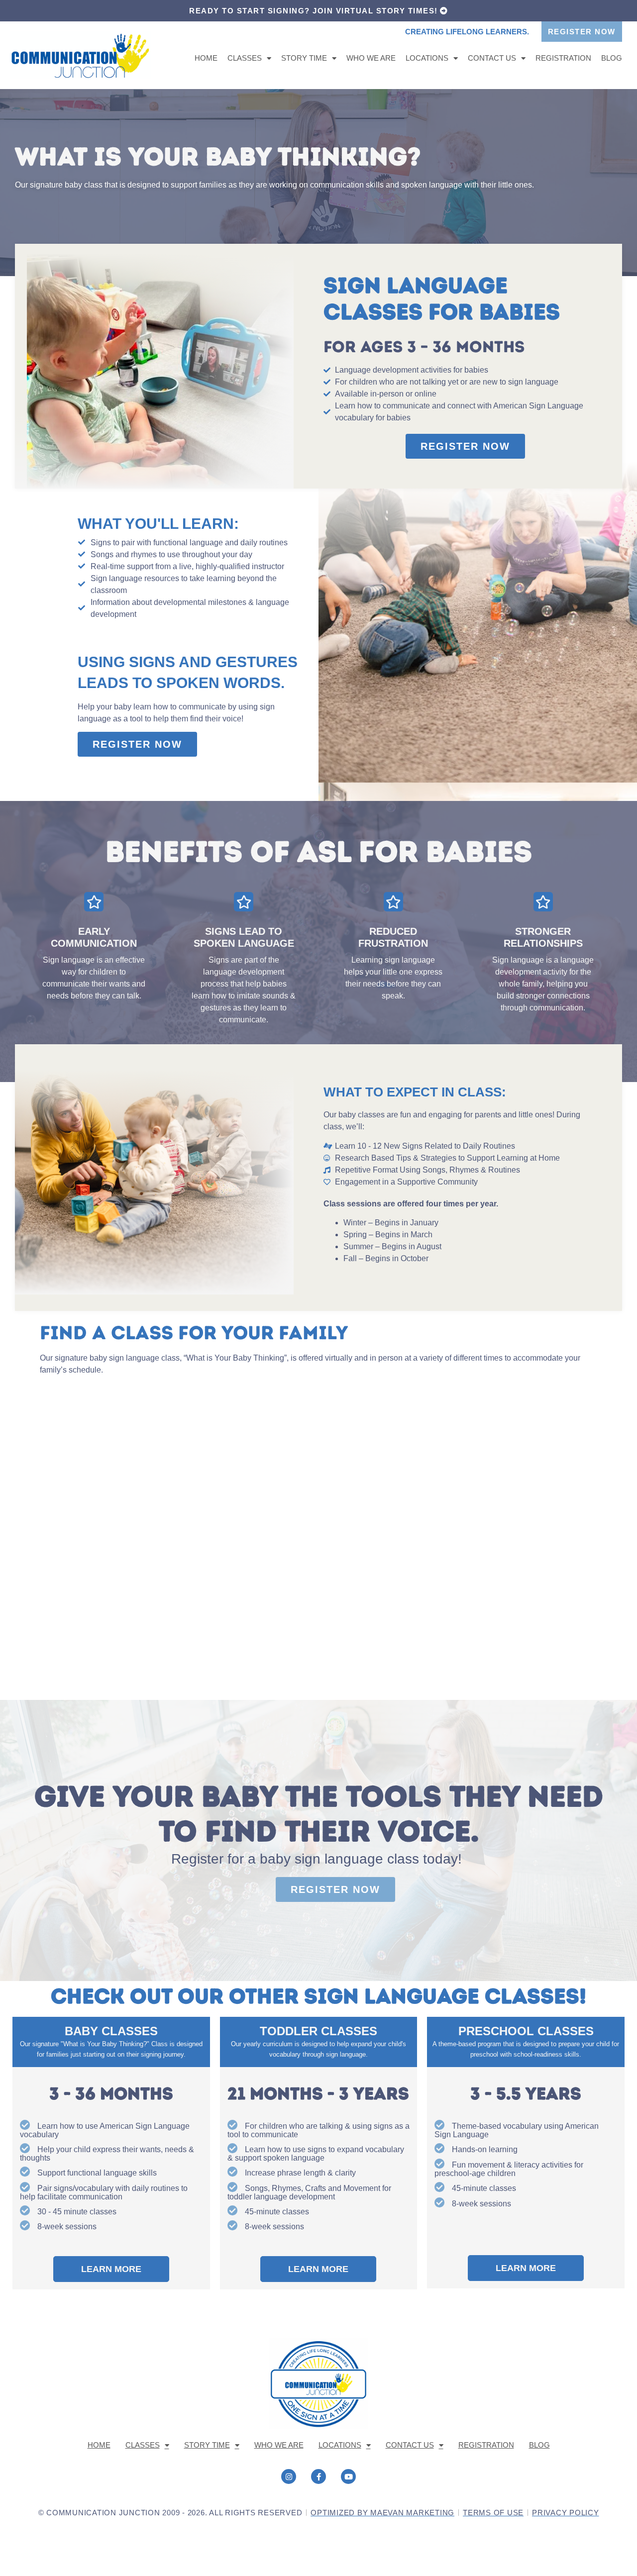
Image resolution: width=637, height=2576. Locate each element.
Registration (563, 58)
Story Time (304, 58)
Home (206, 58)
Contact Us (492, 58)
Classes (245, 58)
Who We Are (371, 58)
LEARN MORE (111, 2269)
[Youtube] (348, 2477)
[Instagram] (289, 2477)
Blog (612, 58)
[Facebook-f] (318, 2477)
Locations (427, 58)
